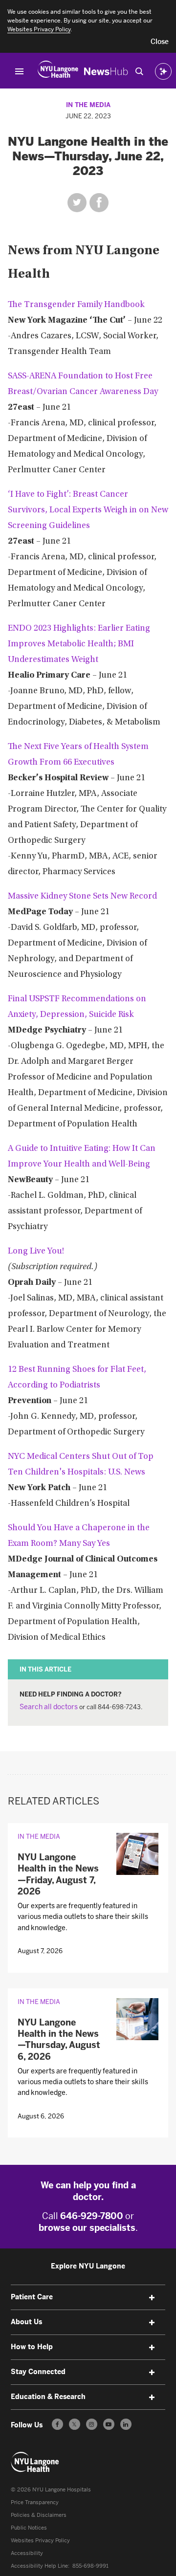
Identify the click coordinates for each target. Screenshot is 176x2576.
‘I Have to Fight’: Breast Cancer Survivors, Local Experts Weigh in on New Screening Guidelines (88, 510)
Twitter (77, 203)
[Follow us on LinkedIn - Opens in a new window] (126, 2424)
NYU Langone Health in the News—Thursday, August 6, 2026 (59, 2040)
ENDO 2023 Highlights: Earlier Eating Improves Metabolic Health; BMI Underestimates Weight (79, 644)
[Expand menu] (152, 2298)
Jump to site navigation (19, 71)
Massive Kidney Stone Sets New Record (82, 897)
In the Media (88, 105)
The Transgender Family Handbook (76, 305)
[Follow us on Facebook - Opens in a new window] (57, 2424)
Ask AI (163, 71)
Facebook (99, 203)
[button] (160, 42)
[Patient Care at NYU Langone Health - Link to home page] (35, 2462)
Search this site (139, 71)
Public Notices (29, 2528)
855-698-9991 (90, 2566)
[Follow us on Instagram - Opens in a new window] (92, 2424)
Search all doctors (49, 1707)
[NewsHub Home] (106, 71)
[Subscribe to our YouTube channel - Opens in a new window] (109, 2424)
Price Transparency (35, 2502)
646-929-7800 (92, 2216)
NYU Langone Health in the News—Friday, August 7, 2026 (58, 1874)
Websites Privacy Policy (40, 2541)
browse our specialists (87, 2228)
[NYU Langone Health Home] (58, 71)
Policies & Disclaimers (39, 2515)
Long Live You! (36, 1252)
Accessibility (27, 2553)
